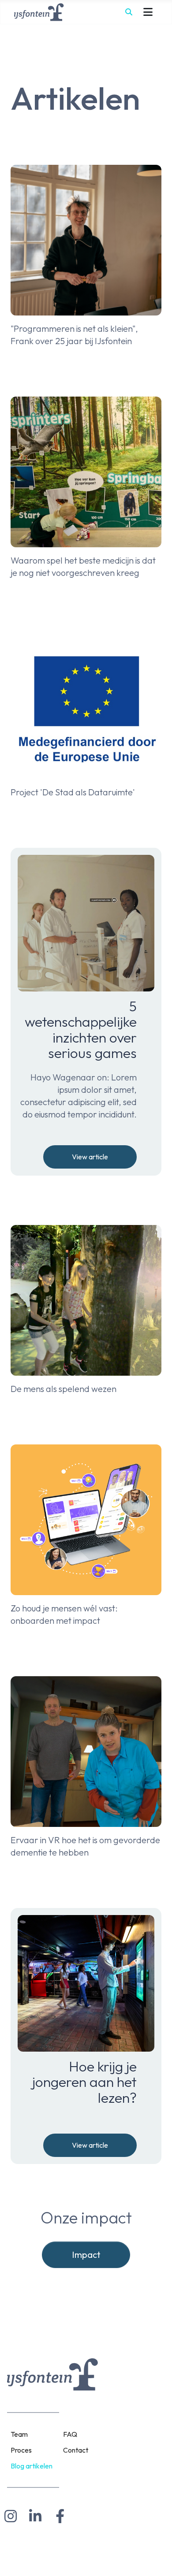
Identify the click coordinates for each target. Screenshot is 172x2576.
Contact (76, 2450)
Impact (86, 2255)
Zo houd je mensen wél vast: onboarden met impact (64, 1614)
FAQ (70, 2434)
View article (90, 1157)
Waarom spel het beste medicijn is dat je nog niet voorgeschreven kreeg (83, 566)
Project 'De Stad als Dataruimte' (73, 792)
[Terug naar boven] (157, 2559)
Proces (21, 2450)
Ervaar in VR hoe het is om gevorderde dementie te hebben (85, 1846)
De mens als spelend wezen (64, 1389)
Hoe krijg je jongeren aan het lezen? (84, 2082)
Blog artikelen (32, 2466)
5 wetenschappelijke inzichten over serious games (81, 1030)
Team (19, 2434)
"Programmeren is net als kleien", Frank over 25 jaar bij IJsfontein (74, 335)
